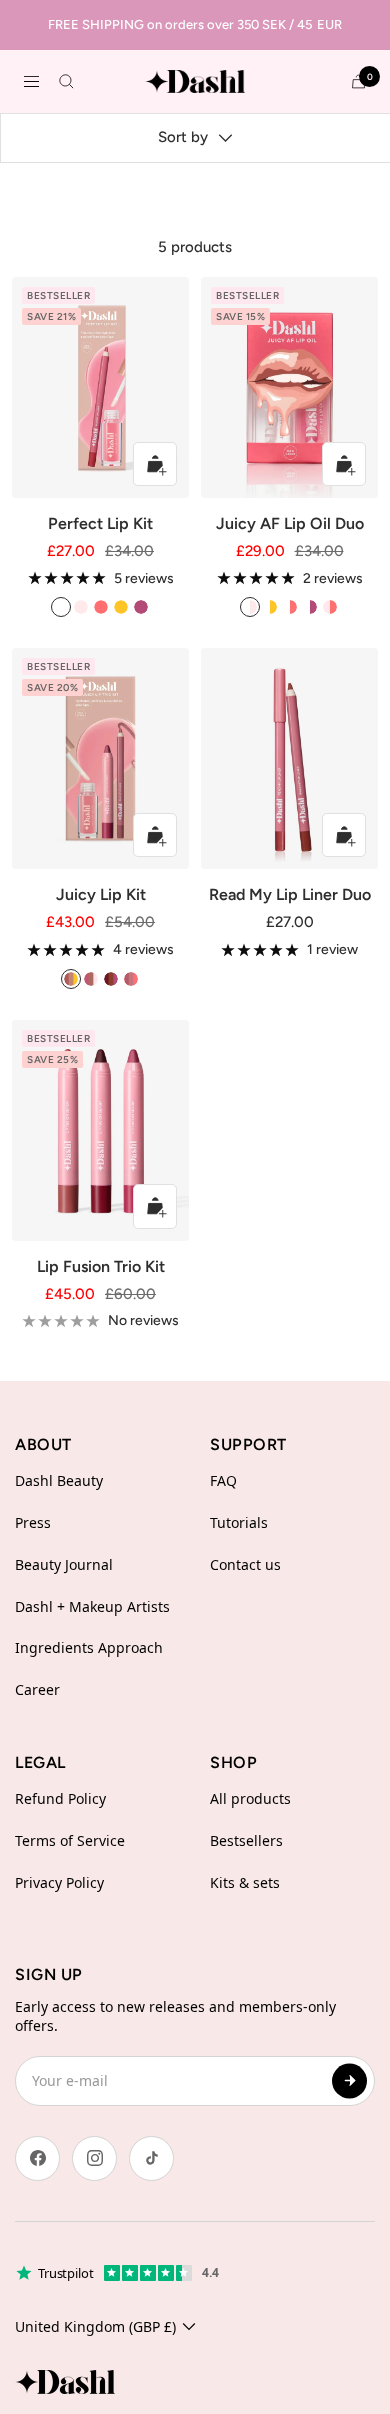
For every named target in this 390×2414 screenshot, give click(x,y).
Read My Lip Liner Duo (290, 894)
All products (250, 1798)
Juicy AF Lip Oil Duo (290, 523)
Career (37, 1689)
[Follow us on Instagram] (94, 2158)
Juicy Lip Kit (101, 894)
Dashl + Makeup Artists (92, 1606)
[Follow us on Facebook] (37, 2158)
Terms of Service (70, 1840)
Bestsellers (246, 1840)
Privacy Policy (59, 1882)
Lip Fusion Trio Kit (101, 1266)
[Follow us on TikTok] (151, 2158)
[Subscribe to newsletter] (349, 2080)
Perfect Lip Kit (100, 523)
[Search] (66, 81)
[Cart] (358, 81)
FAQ (223, 1480)
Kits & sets (245, 1882)
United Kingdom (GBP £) (95, 2326)
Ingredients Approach (89, 1647)
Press (33, 1522)
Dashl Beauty (59, 1480)
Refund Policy (60, 1798)
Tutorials (239, 1522)
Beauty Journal (64, 1564)
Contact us (245, 1564)
